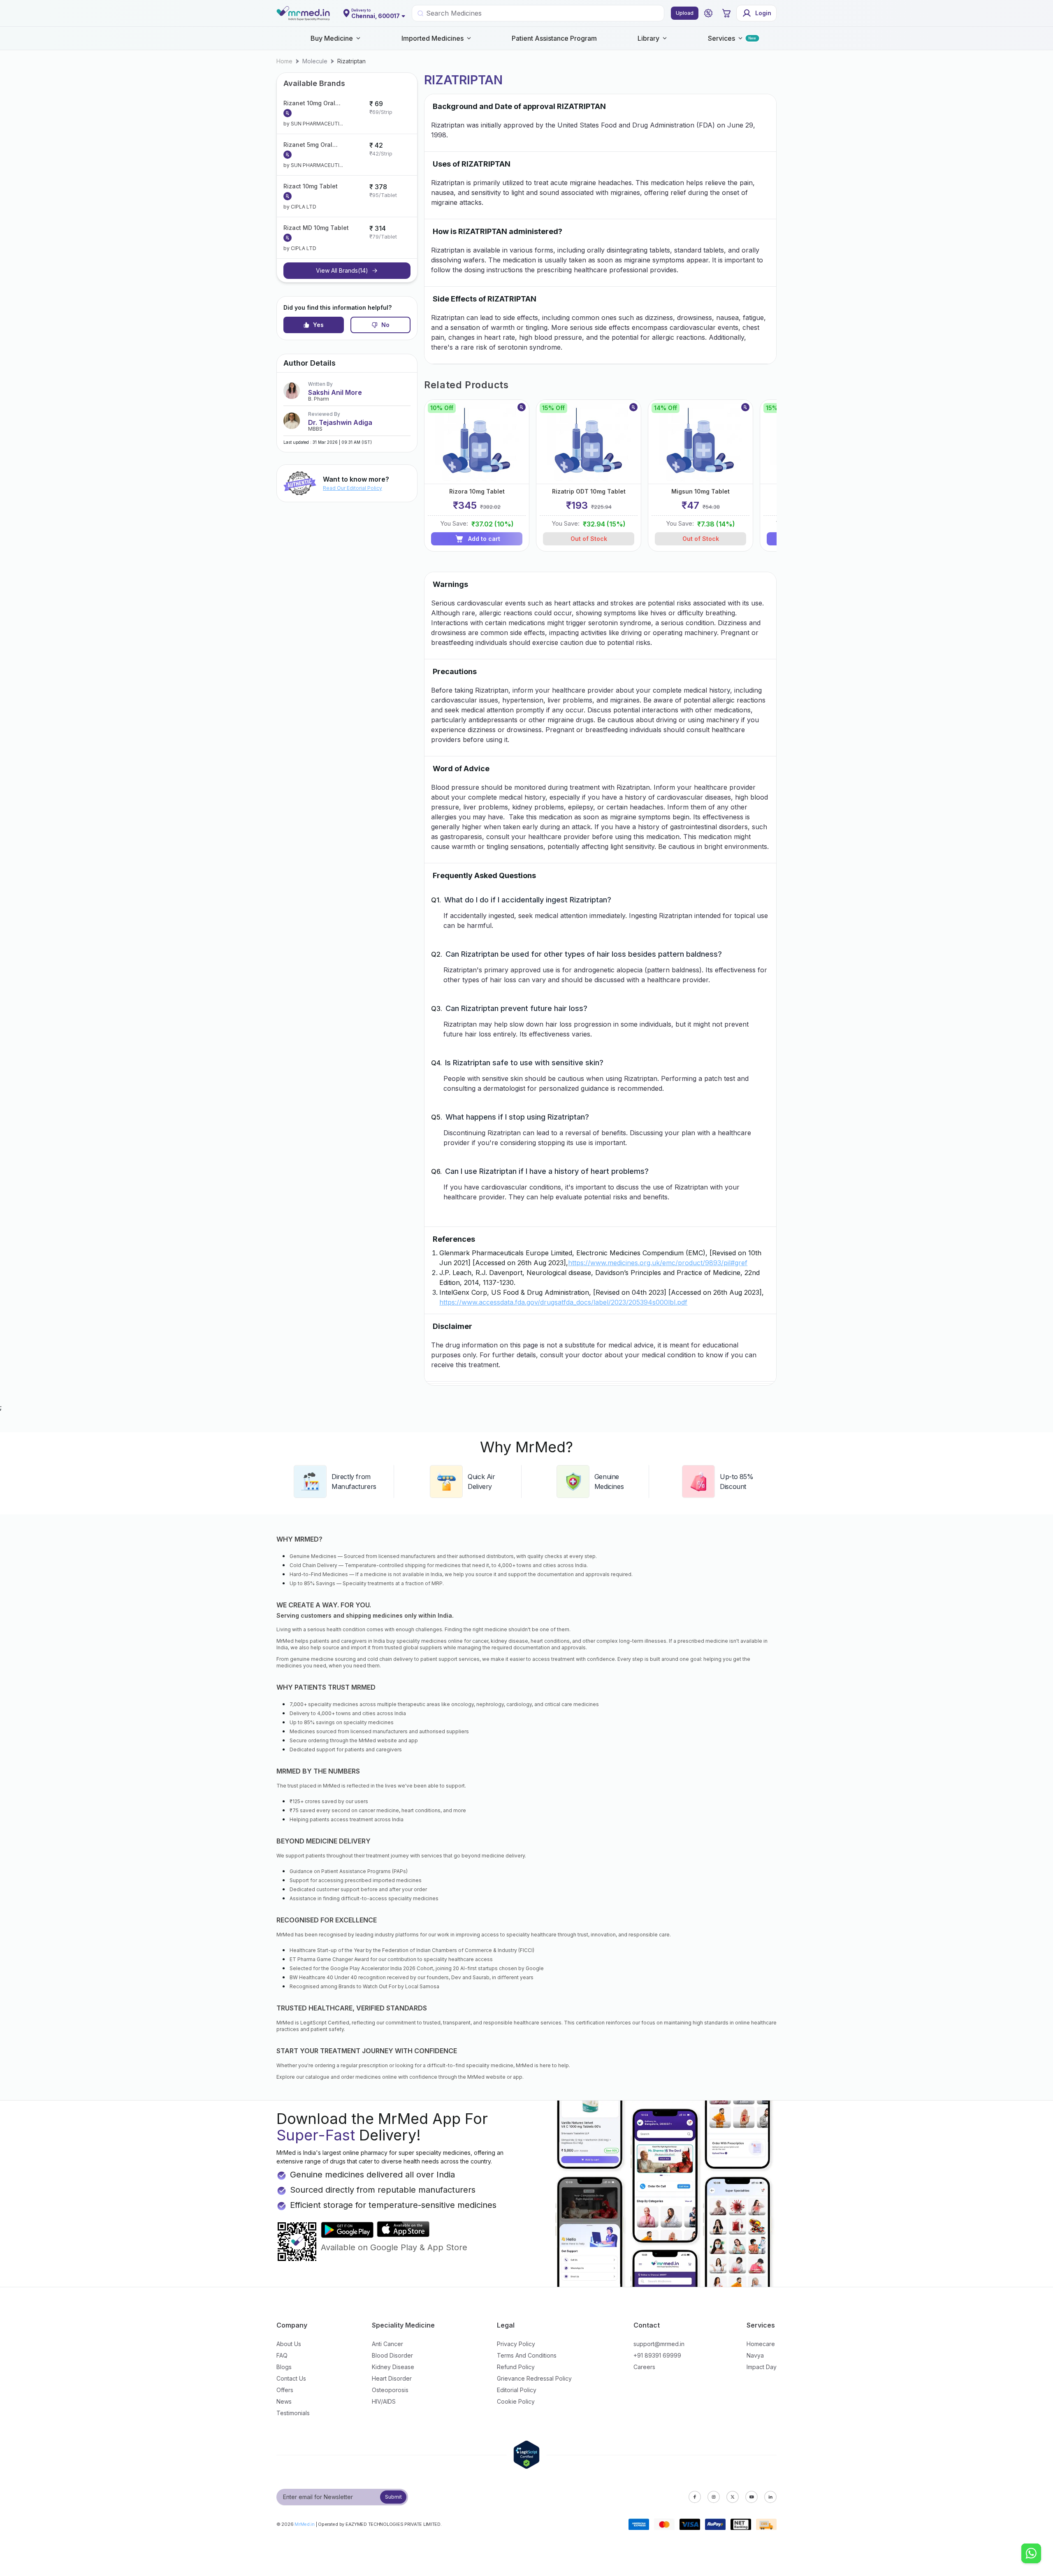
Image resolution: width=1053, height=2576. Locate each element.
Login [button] (763, 13)
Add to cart (484, 539)
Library (648, 38)
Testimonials (293, 2413)
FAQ (282, 2355)
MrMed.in (305, 2524)
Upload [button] (685, 13)
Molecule (315, 61)
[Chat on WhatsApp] (1031, 2554)
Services (721, 38)
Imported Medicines (433, 38)
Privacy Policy (516, 2344)
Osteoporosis (390, 2390)
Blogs (284, 2367)
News (284, 2401)
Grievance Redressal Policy (534, 2378)
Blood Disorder (392, 2355)
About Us (289, 2344)
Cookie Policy (516, 2401)
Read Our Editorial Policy (353, 488)
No (385, 325)
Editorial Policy (517, 2390)
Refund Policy (516, 2367)
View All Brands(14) (342, 270)
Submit (393, 2497)
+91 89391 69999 (657, 2355)
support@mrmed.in (659, 2344)
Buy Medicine (332, 38)
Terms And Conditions (527, 2355)
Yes (318, 325)
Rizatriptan (351, 61)
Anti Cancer (387, 2344)
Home (284, 61)
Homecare (761, 2344)
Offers (285, 2390)
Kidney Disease (393, 2367)
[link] (284, 61)
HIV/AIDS (384, 2401)
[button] (708, 13)
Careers (644, 2367)
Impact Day (762, 2367)
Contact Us (291, 2378)
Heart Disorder (392, 2378)
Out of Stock (589, 539)
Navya (755, 2355)
